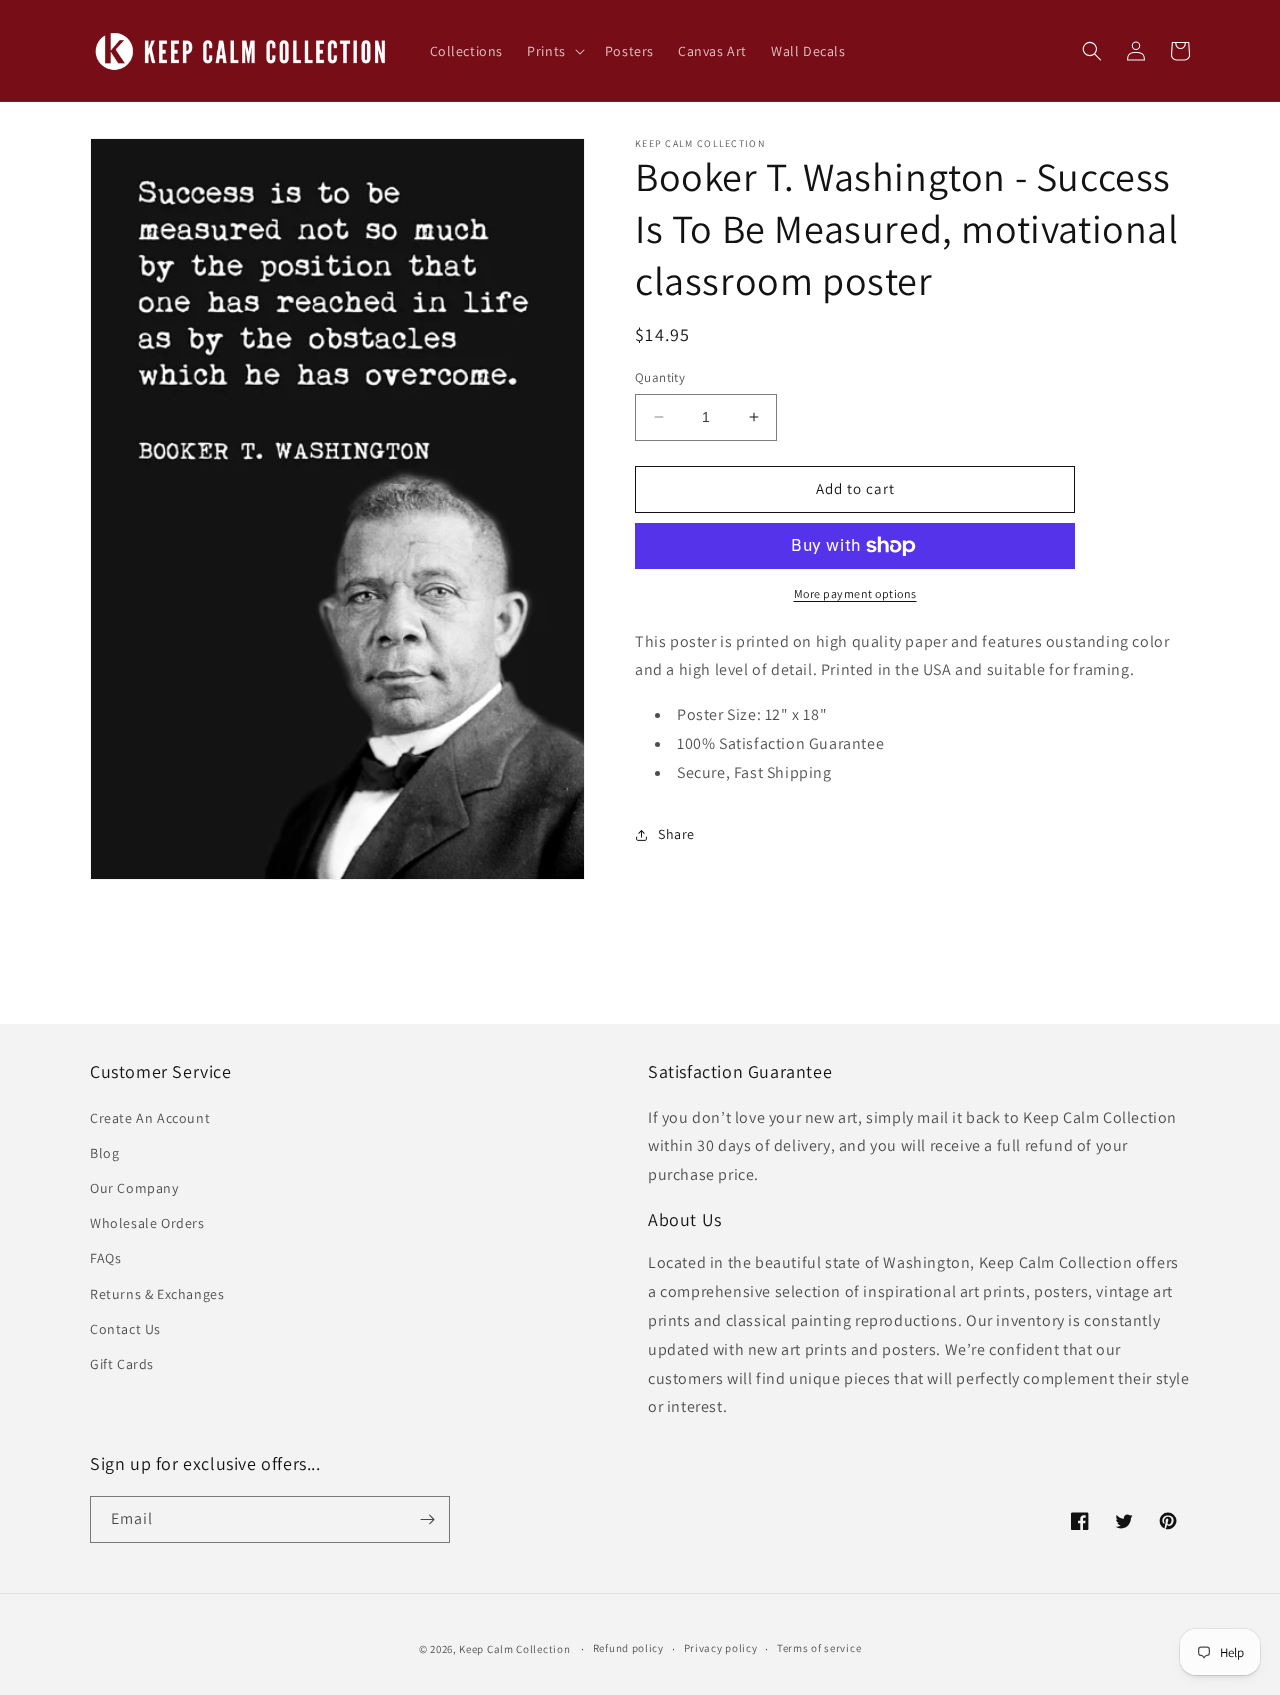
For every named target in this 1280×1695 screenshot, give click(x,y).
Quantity (660, 377)
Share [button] (676, 834)
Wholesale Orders (147, 1223)
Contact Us (125, 1329)
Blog (104, 1153)
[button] (554, 51)
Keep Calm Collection (514, 1649)
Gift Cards (122, 1364)
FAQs (105, 1258)
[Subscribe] (427, 1519)
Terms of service (819, 1648)
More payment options (855, 593)
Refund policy (628, 1648)
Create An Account (150, 1118)
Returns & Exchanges (157, 1294)
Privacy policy (721, 1648)
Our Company (134, 1188)
